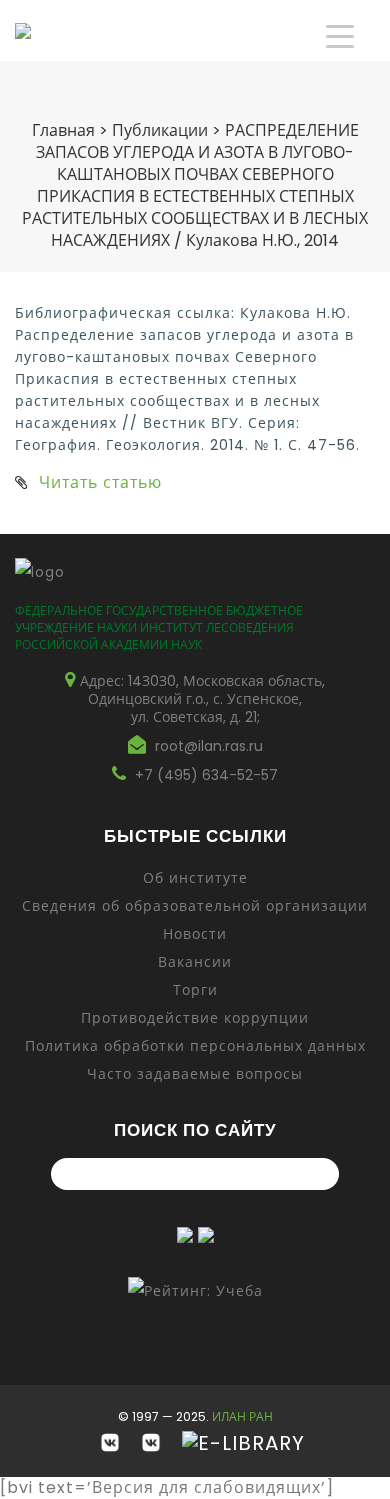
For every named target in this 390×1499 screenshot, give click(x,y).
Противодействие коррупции (195, 1018)
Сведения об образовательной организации (195, 906)
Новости (195, 934)
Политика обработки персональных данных (195, 1046)
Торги (195, 990)
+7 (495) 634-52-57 (206, 775)
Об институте (195, 878)
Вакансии (195, 962)
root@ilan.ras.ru (209, 746)
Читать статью (100, 482)
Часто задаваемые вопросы (195, 1074)
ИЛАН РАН (242, 1416)
